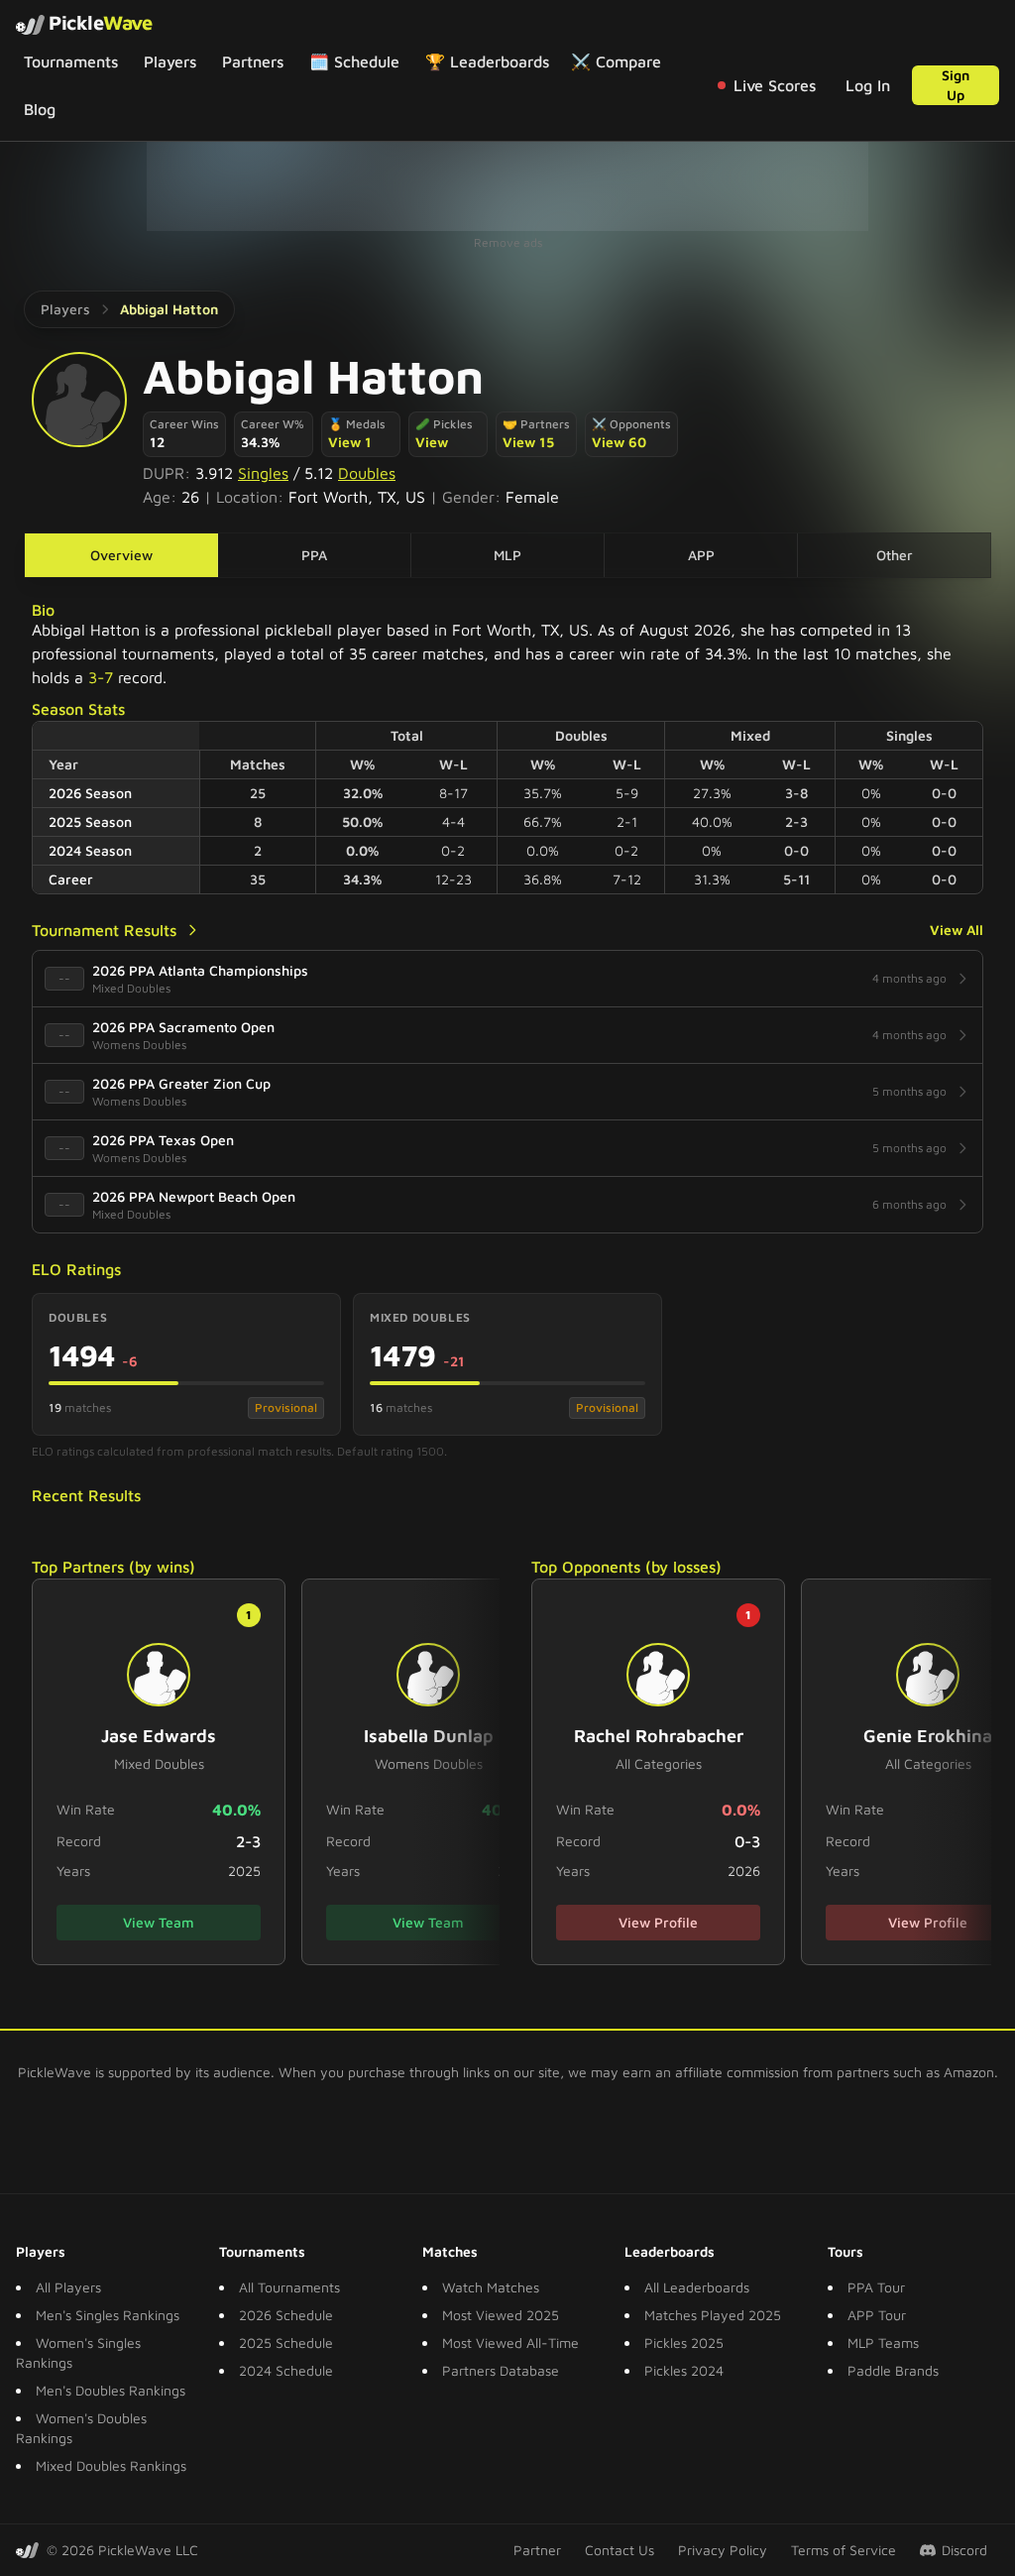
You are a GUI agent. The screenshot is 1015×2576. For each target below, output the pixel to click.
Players (170, 61)
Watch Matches (491, 2287)
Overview (121, 555)
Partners (253, 61)
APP (701, 555)
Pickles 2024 (684, 2370)
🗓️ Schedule (354, 61)
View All (957, 930)
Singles (263, 473)
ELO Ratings (76, 1269)
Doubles (367, 473)
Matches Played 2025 (713, 2315)
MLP (507, 555)
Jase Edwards (159, 1736)
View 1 (350, 442)
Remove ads (508, 242)
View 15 (528, 442)
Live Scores (775, 85)
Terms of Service (844, 2550)
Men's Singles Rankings (108, 2315)
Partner (537, 2550)
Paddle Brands (893, 2370)
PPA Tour (876, 2287)
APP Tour (877, 2315)
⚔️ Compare (616, 61)
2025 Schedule (286, 2342)
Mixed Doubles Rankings (111, 2465)
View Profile (658, 1922)
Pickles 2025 (684, 2342)
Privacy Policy (723, 2550)
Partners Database (501, 2370)
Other (895, 555)
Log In (868, 85)
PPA (314, 555)
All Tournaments (289, 2287)
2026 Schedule (286, 2315)
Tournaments (71, 61)
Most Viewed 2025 (501, 2315)
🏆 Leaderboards (487, 61)
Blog (40, 109)
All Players (68, 2287)
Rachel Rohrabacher (659, 1736)
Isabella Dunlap (429, 1736)
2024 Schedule (286, 2370)
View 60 (619, 442)
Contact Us (620, 2550)
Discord (964, 2550)
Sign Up (956, 85)
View (432, 442)
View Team (159, 1922)
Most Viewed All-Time (510, 2342)
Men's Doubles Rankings (111, 2390)
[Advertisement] (507, 186)
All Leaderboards (697, 2287)
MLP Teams (883, 2342)
